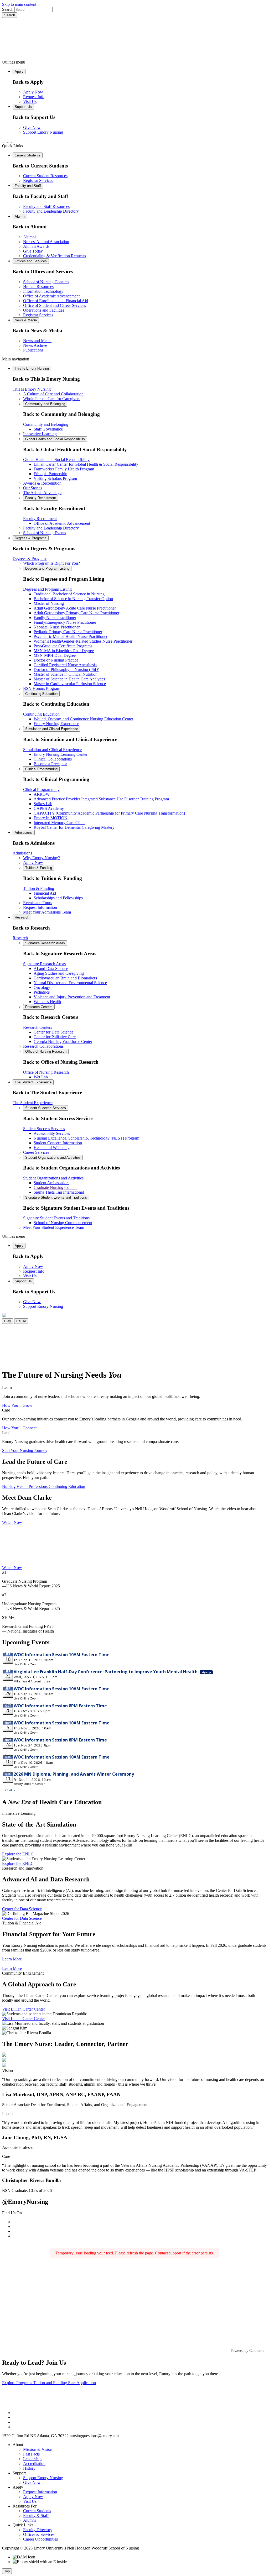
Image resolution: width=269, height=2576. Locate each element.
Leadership (32, 2459)
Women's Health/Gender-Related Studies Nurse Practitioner (83, 641)
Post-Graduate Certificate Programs (63, 646)
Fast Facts (31, 2454)
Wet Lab (41, 1077)
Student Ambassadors (51, 1183)
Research (22, 917)
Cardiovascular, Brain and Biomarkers (65, 978)
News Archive (35, 345)
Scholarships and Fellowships (58, 898)
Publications (33, 350)
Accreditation (34, 2464)
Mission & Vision (38, 2449)
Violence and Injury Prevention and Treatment (72, 997)
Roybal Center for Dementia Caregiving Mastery (74, 827)
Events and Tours (38, 903)
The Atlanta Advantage (42, 493)
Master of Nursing (49, 603)
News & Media (26, 320)
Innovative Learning (40, 434)
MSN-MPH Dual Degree (55, 655)
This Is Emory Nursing (32, 368)
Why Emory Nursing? (42, 858)
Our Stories (33, 488)
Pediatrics (42, 992)
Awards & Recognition (42, 483)
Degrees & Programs (31, 538)
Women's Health (47, 1002)
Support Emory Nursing (43, 132)
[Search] (4, 143)
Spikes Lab (43, 804)
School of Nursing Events (45, 533)
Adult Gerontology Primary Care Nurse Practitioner (76, 613)
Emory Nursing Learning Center (61, 754)
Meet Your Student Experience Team (54, 1227)
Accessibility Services (52, 1133)
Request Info (34, 97)
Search (8, 9)
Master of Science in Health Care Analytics (69, 679)
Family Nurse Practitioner (55, 618)
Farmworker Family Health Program (64, 469)
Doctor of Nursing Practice (56, 660)
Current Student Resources (45, 176)
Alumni (20, 216)
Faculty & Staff (36, 2515)
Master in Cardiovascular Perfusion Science (70, 684)
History (29, 2468)
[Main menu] (9, 143)
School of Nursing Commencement (63, 1223)
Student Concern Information (58, 1143)
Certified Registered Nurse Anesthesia (65, 665)
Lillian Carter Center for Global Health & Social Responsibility (86, 464)
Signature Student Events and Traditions (56, 1197)
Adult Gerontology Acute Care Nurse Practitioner (75, 608)
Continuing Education (41, 694)
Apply (19, 72)
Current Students (28, 155)
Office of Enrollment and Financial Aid (56, 301)
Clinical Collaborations (53, 759)
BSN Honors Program (42, 688)
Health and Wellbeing (52, 1148)
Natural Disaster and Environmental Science (70, 983)
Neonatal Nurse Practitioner (57, 627)
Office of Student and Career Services (55, 305)
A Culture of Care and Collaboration (53, 394)
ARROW (42, 794)
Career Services (36, 1152)
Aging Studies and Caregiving (59, 973)
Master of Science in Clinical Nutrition (66, 674)
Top (7, 2571)
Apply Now (33, 92)
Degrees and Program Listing (47, 568)
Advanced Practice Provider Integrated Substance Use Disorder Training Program (101, 799)
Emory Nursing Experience (56, 724)
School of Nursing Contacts (46, 282)
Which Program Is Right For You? (51, 563)
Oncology (42, 987)
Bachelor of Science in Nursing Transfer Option (73, 599)
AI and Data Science (51, 969)
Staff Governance (48, 429)
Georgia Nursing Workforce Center (63, 1042)
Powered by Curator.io (247, 2351)
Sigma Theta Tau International (59, 1192)
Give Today (33, 251)
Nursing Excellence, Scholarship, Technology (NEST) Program (86, 1138)
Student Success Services (46, 1108)
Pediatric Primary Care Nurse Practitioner (68, 632)
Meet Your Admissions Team (47, 912)
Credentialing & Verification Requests (55, 256)
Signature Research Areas (45, 943)
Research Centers (39, 1007)
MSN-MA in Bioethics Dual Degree (64, 651)
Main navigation (16, 359)
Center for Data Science (53, 1032)
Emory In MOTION (51, 818)
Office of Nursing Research (46, 1051)
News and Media (37, 341)
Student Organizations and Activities (53, 1158)
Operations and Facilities (44, 310)
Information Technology (43, 291)
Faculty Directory (38, 2530)
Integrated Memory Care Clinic (60, 823)
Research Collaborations (43, 1046)
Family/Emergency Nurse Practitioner (65, 622)
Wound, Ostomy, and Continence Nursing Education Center (83, 719)
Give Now (32, 127)
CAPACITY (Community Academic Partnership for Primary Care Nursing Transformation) (109, 813)
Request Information (40, 907)
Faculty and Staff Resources (46, 206)
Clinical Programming (41, 769)
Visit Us (30, 101)
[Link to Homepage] (134, 39)
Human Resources (38, 287)
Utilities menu (14, 62)
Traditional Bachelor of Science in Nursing (69, 594)
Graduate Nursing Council (56, 1187)
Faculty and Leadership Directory (51, 211)
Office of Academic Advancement (51, 296)
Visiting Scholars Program (55, 478)
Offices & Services (39, 2534)
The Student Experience (33, 1082)
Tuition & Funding (39, 868)
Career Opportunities (40, 2539)
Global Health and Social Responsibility (55, 439)
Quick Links (12, 146)
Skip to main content (19, 4)
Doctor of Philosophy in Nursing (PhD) (66, 670)
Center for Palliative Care (55, 1037)
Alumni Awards (36, 246)
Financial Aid (45, 893)
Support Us (23, 107)
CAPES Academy (49, 808)
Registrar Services (38, 180)
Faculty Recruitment (41, 498)
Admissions (24, 833)
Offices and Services (31, 261)
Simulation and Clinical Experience (52, 729)
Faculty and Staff (28, 186)
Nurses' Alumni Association (46, 242)
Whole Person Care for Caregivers (52, 399)
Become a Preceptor (50, 764)
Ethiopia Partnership (50, 474)
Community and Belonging (45, 404)
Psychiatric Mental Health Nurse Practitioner (71, 636)
